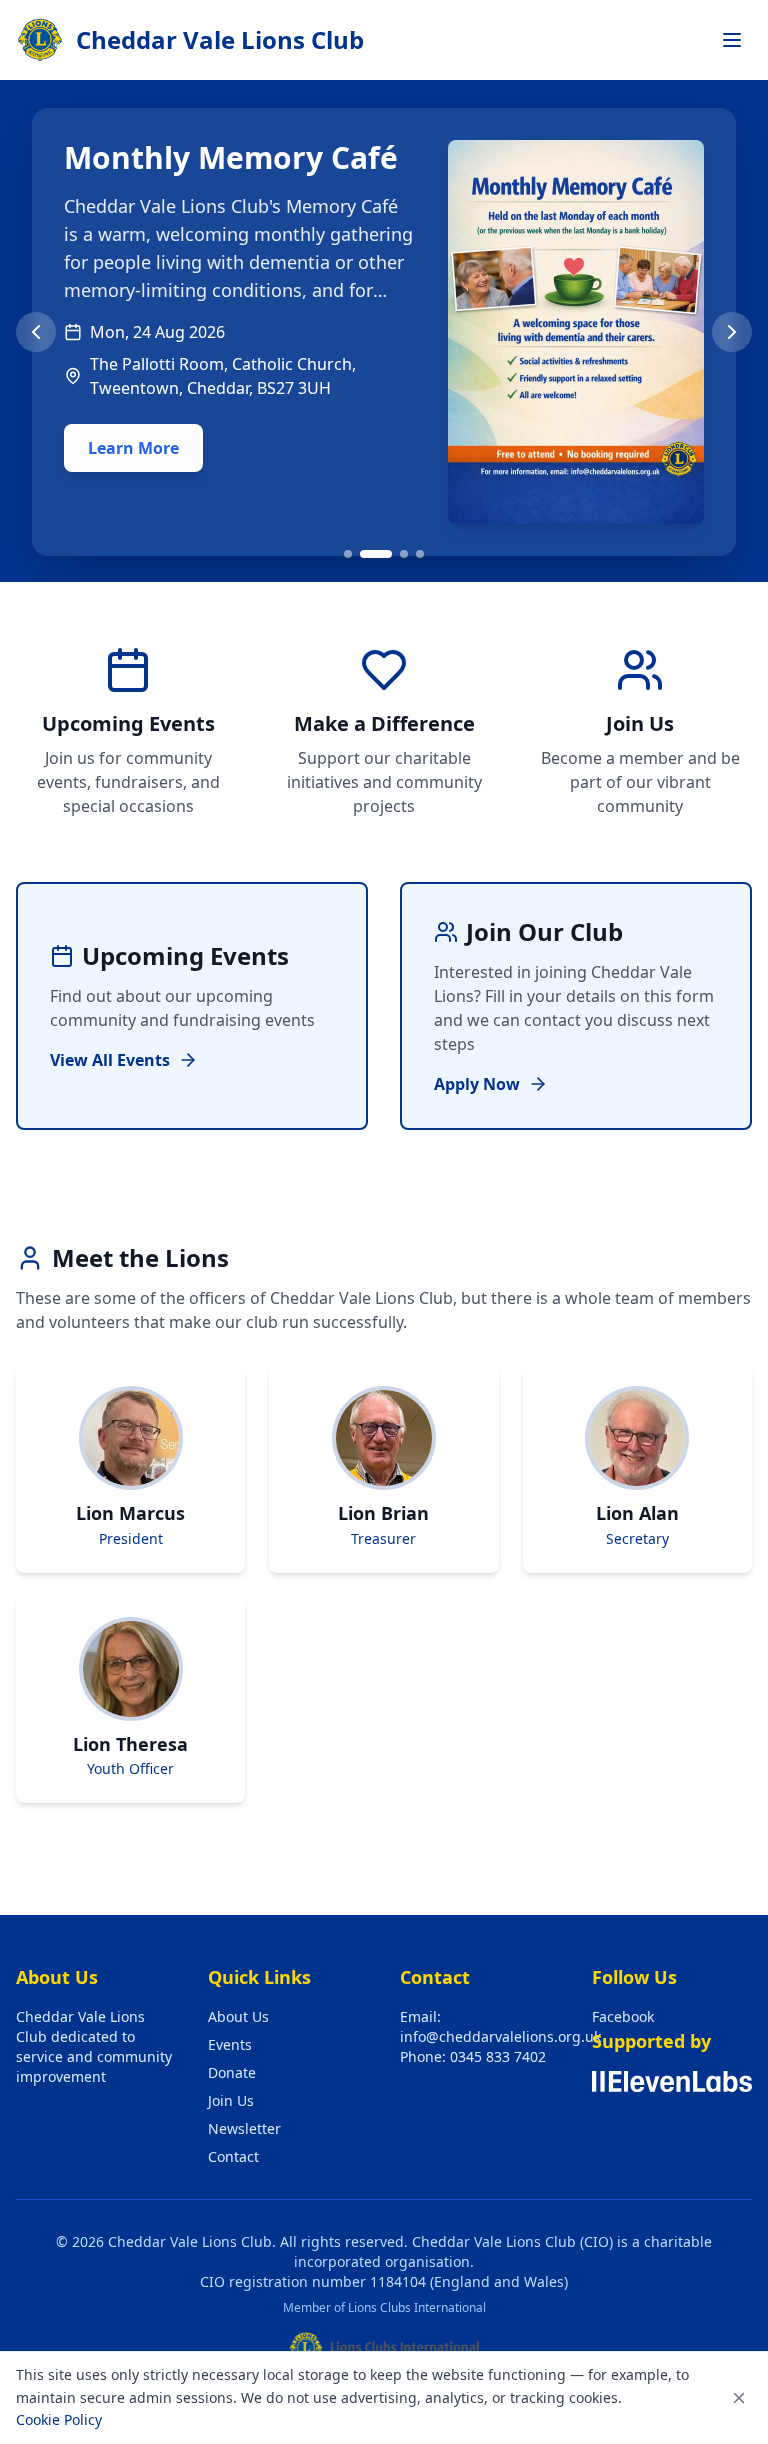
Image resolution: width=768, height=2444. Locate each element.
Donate (232, 2072)
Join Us (231, 2100)
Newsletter (244, 2128)
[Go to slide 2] (376, 554)
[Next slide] (732, 332)
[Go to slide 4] (420, 554)
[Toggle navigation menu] (732, 40)
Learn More (133, 448)
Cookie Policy (59, 2419)
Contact (233, 2156)
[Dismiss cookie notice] (739, 2398)
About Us (238, 2016)
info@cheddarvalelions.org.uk (500, 2036)
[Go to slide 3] (404, 554)
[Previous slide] (36, 332)
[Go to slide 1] (348, 554)
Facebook (623, 2016)
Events (230, 2044)
